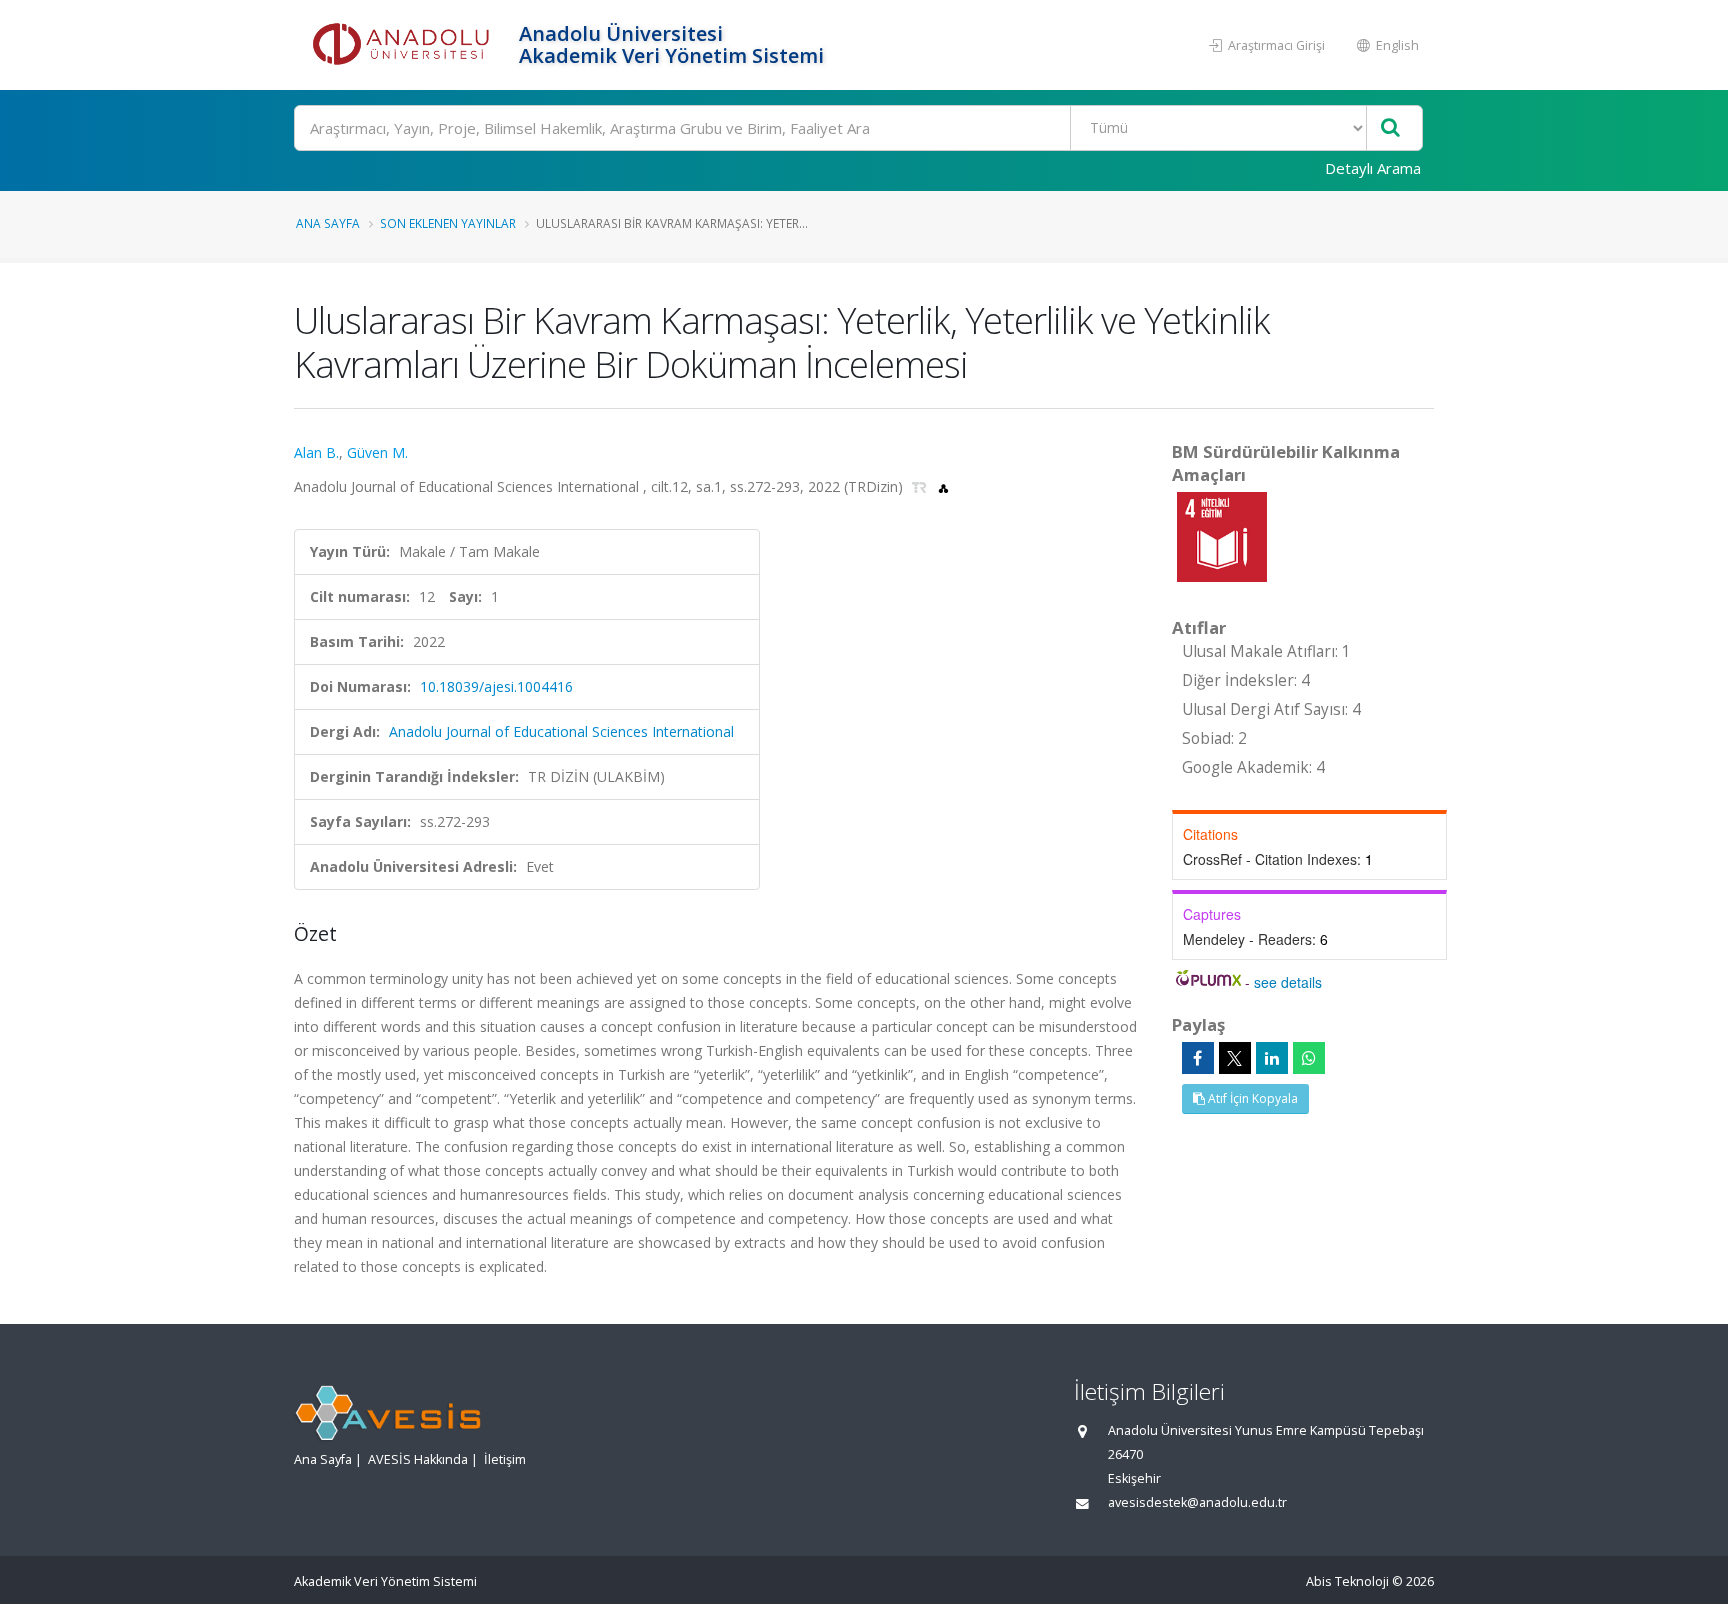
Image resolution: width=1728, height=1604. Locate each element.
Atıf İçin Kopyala (1251, 1098)
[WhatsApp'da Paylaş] (1309, 1058)
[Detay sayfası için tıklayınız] (1222, 535)
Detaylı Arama (1373, 168)
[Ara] (1390, 128)
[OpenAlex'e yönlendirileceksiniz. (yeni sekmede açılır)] (943, 486)
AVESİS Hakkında (418, 1459)
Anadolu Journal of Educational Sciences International (561, 731)
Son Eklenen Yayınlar (448, 223)
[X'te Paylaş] (1235, 1058)
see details (1288, 982)
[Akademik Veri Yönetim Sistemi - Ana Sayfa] (404, 45)
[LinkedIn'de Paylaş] (1272, 1058)
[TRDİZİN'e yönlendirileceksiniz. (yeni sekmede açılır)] (921, 486)
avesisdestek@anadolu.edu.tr (1197, 1502)
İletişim (505, 1459)
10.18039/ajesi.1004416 (496, 686)
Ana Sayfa (328, 223)
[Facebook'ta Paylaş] (1198, 1058)
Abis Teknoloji (1347, 1581)
